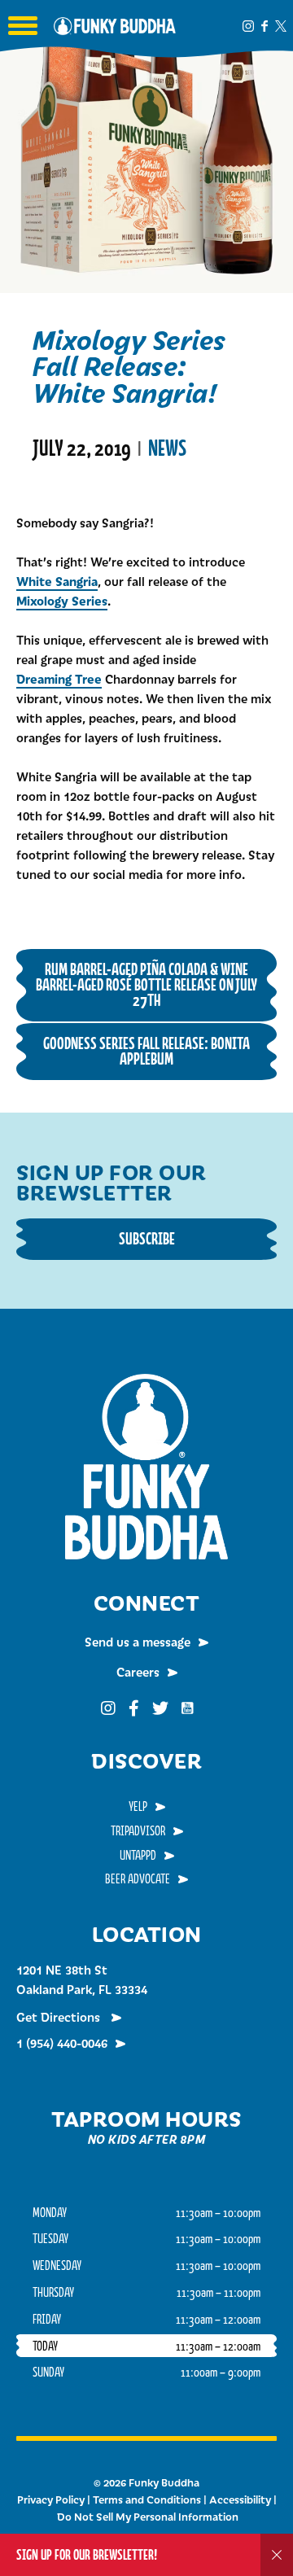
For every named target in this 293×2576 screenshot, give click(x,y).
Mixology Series (62, 600)
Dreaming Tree (59, 678)
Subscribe (147, 1238)
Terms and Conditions (147, 2499)
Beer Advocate (138, 1878)
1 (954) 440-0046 (62, 2043)
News (167, 448)
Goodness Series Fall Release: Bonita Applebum (146, 1051)
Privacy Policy (51, 2499)
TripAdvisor (138, 1830)
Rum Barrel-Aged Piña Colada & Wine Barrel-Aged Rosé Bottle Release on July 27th (146, 984)
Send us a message (138, 1642)
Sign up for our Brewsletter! (87, 2554)
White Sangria (57, 581)
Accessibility (240, 2499)
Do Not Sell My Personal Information (148, 2517)
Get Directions (60, 2017)
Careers (138, 1672)
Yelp (138, 1806)
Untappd (138, 1855)
